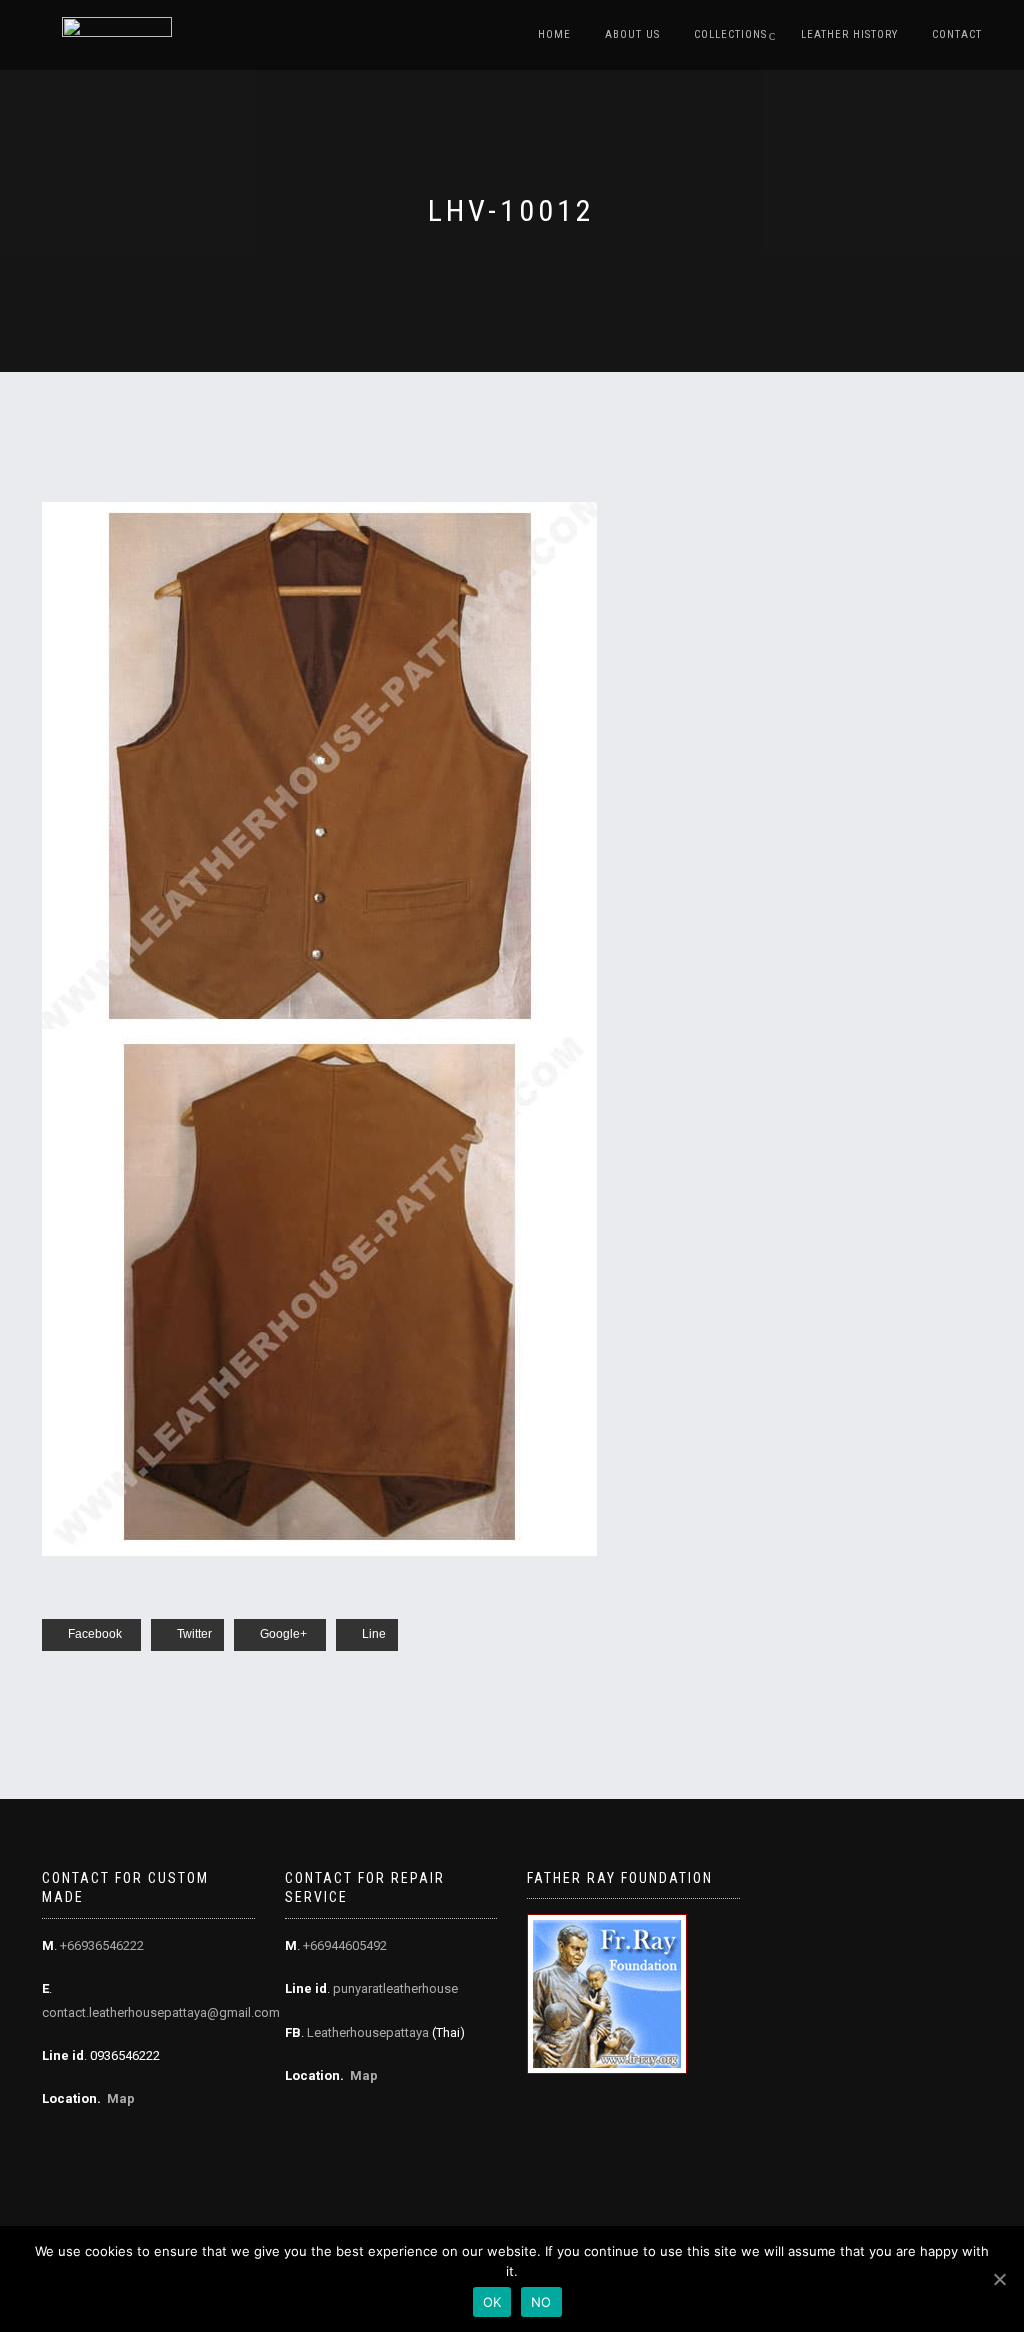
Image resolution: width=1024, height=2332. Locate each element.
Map (121, 2098)
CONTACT (957, 34)
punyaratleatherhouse (395, 1988)
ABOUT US (632, 34)
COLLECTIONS (730, 34)
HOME (554, 34)
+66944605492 (345, 1945)
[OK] (999, 2279)
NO (541, 2302)
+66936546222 (102, 1945)
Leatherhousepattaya (368, 2032)
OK (492, 2302)
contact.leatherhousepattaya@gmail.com (161, 2012)
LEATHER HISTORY (849, 34)
